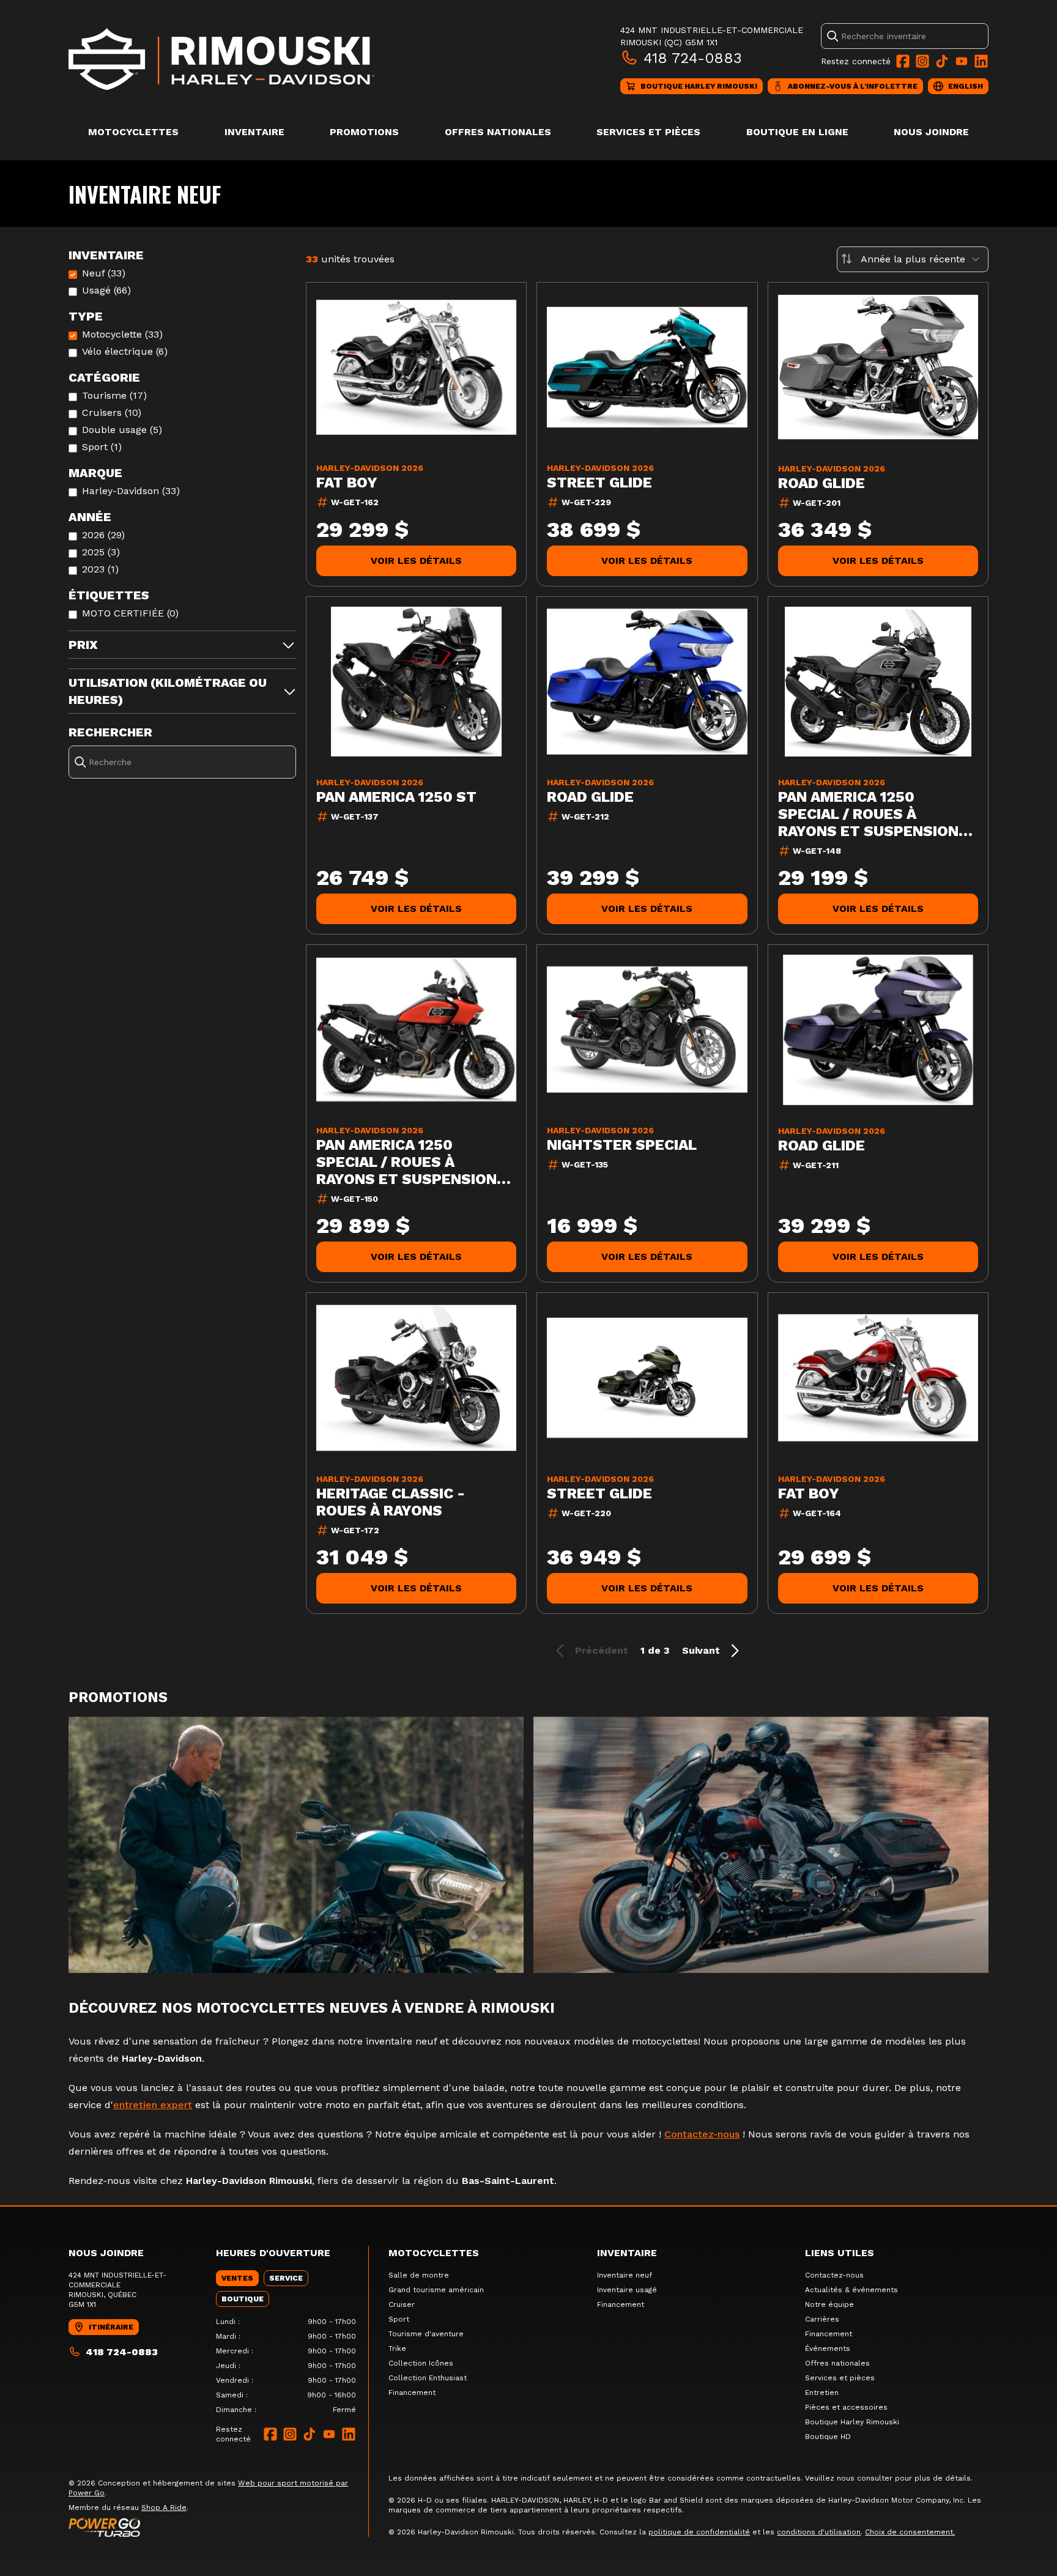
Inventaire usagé (627, 2290)
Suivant (701, 1650)
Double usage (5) (122, 430)
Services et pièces (648, 132)
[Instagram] (922, 61)
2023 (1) (100, 569)
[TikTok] (942, 61)
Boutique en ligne (797, 132)
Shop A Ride (164, 2508)
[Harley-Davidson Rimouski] (221, 59)
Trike (397, 2348)
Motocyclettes (133, 132)
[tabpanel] (286, 2366)
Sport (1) (102, 447)
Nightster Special (622, 1145)
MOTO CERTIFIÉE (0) (130, 613)
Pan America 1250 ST (396, 797)
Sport (399, 2319)
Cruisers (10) (112, 413)
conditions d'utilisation (819, 2532)
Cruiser (402, 2304)
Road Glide (821, 483)
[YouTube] (962, 61)
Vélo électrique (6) (125, 351)
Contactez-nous (702, 2134)
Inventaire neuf (625, 2275)
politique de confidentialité (699, 2532)
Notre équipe (829, 2304)
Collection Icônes (421, 2363)
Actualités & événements (851, 2290)
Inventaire (254, 132)
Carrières (822, 2319)
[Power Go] (218, 2527)
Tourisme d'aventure (426, 2334)
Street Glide (599, 483)
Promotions (364, 132)
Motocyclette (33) (122, 334)
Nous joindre (931, 132)
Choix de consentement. (910, 2532)
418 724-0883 (693, 58)
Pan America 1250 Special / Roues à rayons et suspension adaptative (868, 814)
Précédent (602, 1650)
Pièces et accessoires (846, 2407)
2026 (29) (103, 535)
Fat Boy (347, 483)
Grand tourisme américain (436, 2290)
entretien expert (153, 2105)
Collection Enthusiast (428, 2378)
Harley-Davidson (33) (131, 491)
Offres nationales (498, 132)
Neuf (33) (104, 273)
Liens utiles (840, 2253)
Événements (828, 2348)
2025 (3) (101, 552)
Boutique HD (828, 2437)
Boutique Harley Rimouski (852, 2422)
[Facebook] (903, 61)
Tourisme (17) (114, 395)
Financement (412, 2393)
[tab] (237, 2278)
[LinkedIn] (981, 61)
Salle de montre (419, 2275)
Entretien (822, 2393)
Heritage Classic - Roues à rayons (391, 1502)
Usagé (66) (106, 290)
